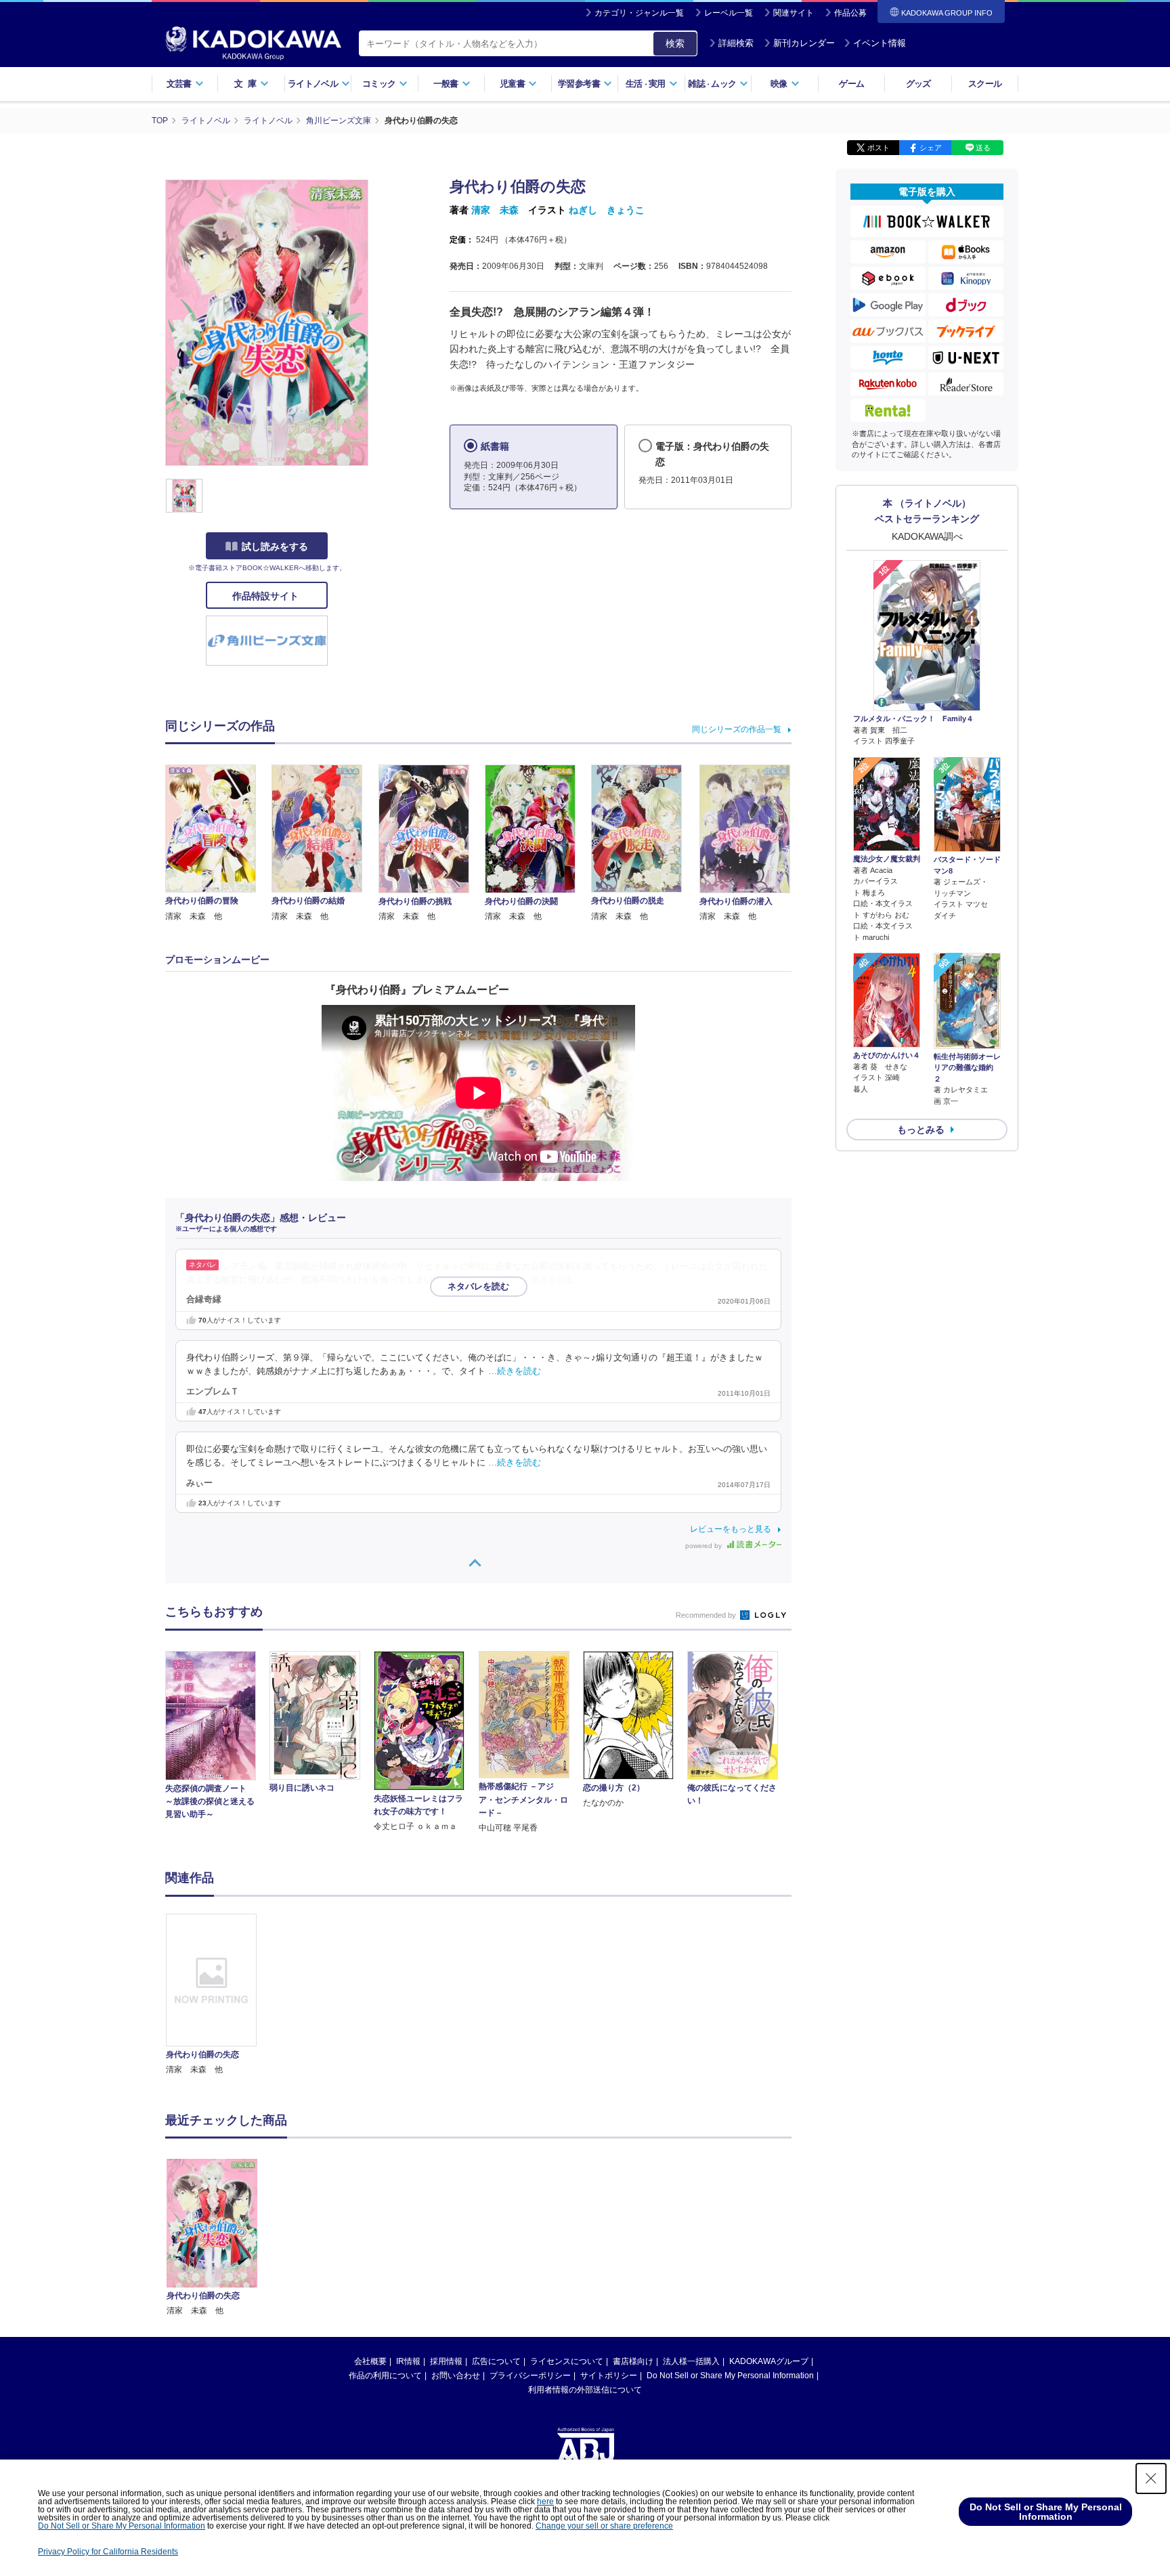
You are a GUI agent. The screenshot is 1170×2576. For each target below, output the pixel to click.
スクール (985, 84)
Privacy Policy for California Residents (108, 2552)
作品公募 (850, 13)
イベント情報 (880, 43)
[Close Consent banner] (1151, 2478)
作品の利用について (385, 2376)
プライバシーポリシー (530, 2376)
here (545, 2502)
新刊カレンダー (804, 43)
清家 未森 (495, 210)
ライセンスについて (567, 2361)
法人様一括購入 (691, 2361)
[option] (219, 1995)
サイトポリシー (609, 2376)
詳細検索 (736, 43)
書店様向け (633, 2361)
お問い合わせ (456, 2376)
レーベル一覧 (729, 13)
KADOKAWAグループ (769, 2361)
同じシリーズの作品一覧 (737, 729)
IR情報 (408, 2361)
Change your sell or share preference (604, 2526)
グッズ (918, 84)
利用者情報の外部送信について (585, 2390)
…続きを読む (548, 1280)
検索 (675, 43)
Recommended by (707, 1615)
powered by (705, 1546)
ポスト (879, 148)
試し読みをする (275, 546)
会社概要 (370, 2361)
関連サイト (794, 13)
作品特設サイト (267, 596)
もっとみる (921, 1130)
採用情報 (446, 2361)
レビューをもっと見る (731, 1529)
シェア (931, 148)
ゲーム (851, 84)
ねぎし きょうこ (607, 210)
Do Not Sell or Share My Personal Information (730, 2376)
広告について (496, 2361)
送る (983, 148)
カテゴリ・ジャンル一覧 (639, 13)
